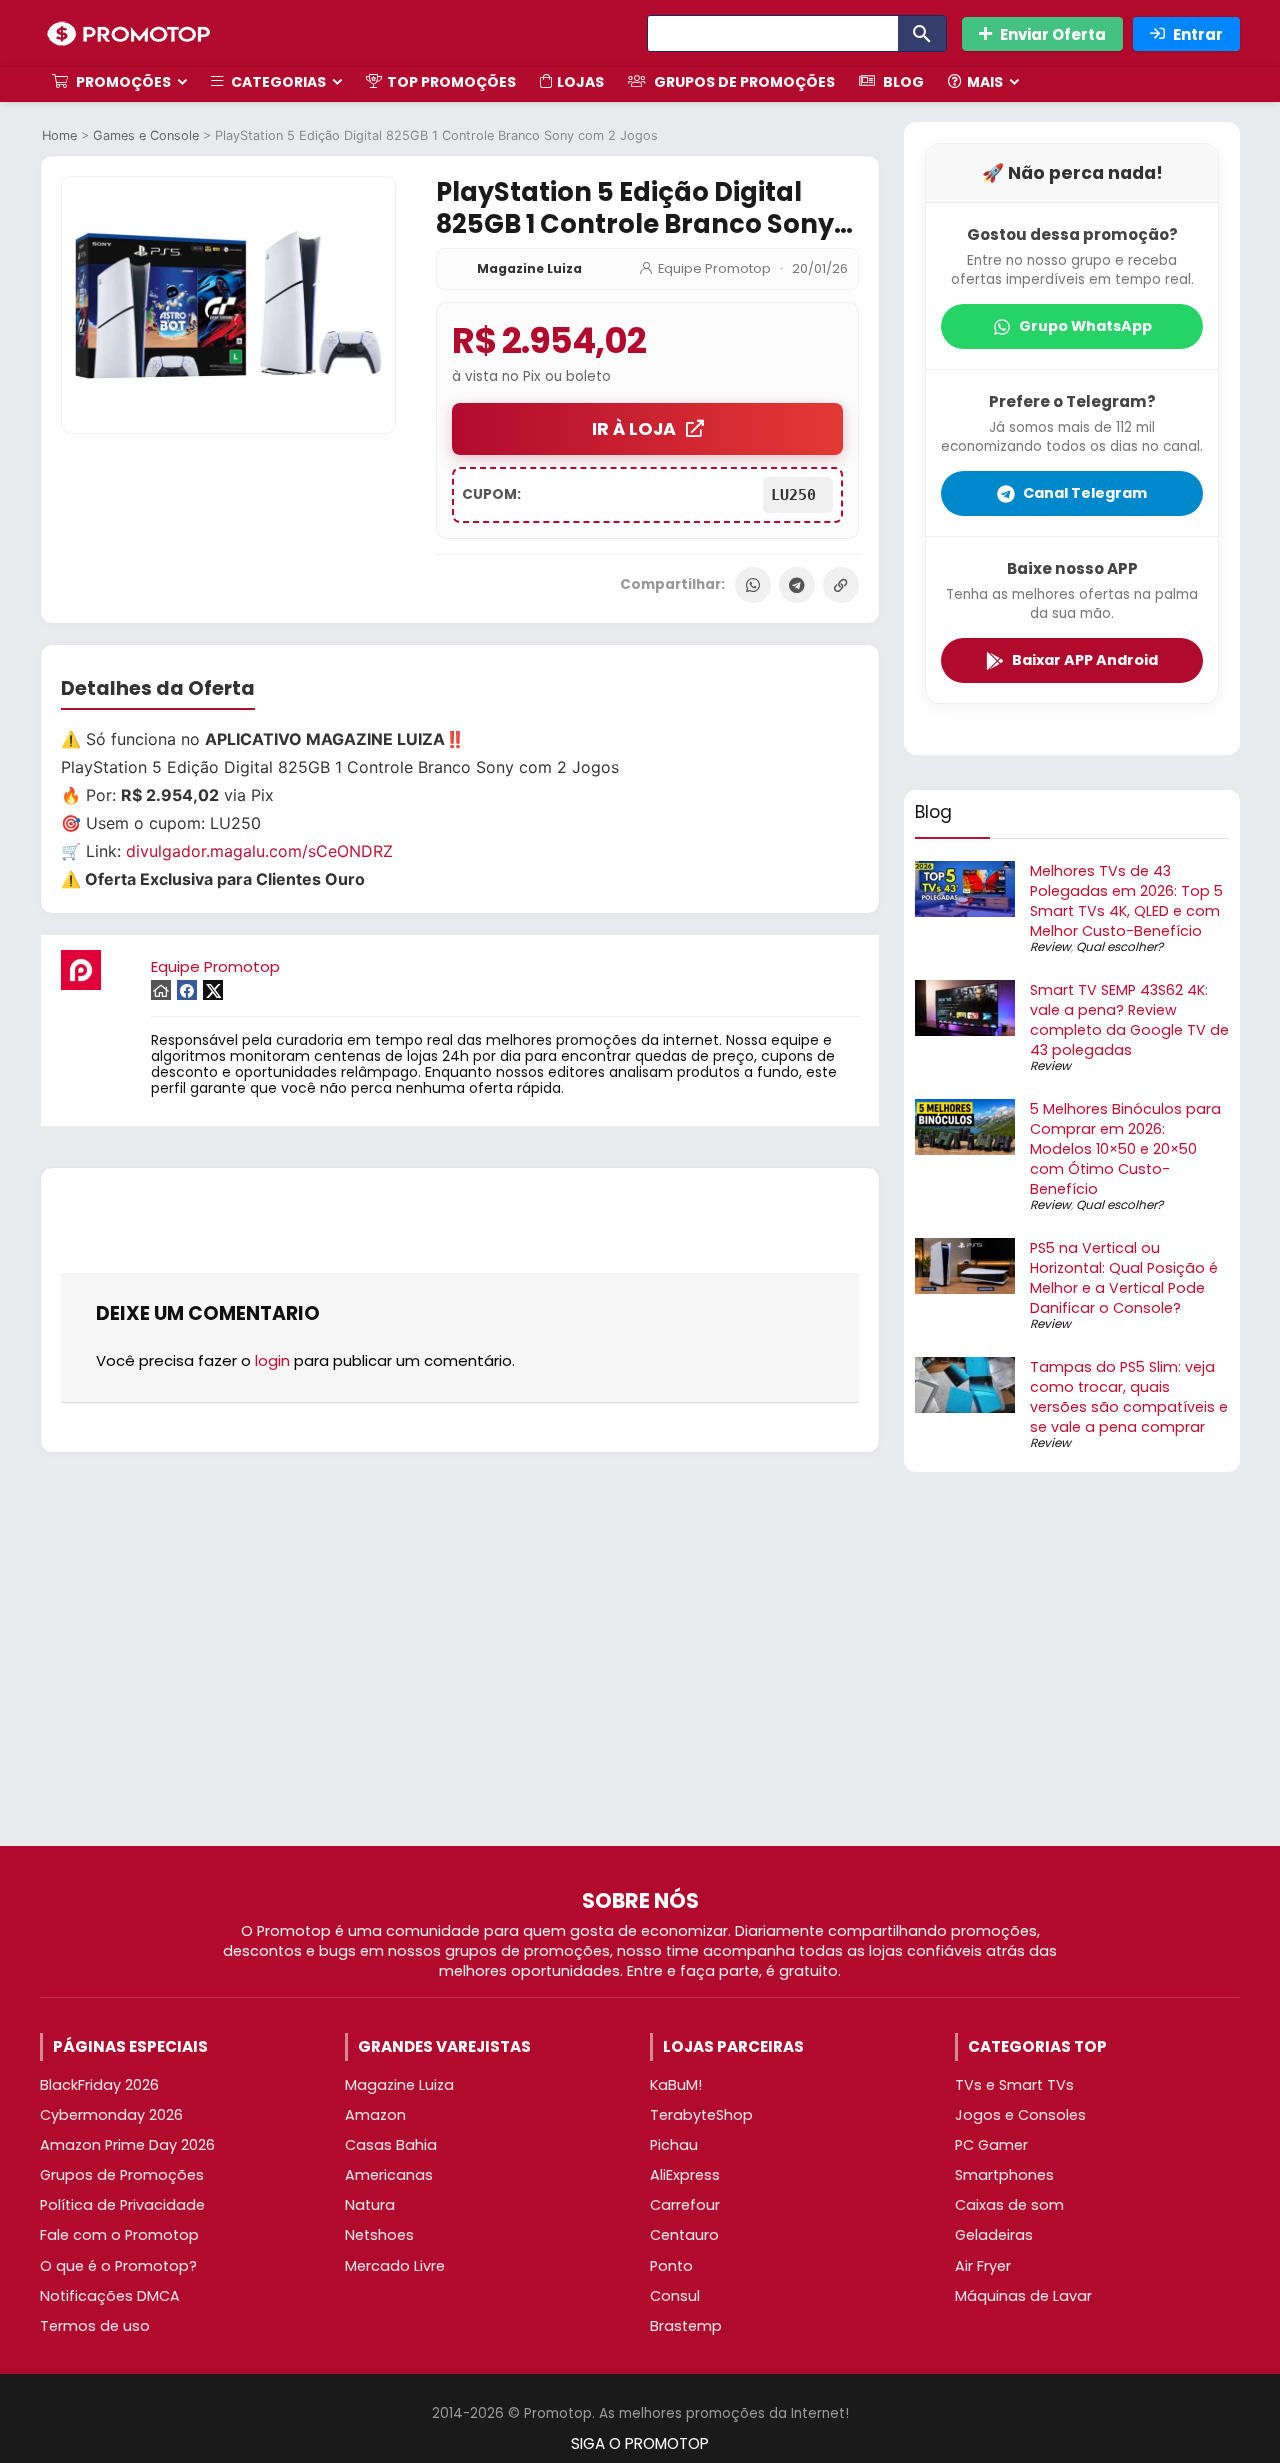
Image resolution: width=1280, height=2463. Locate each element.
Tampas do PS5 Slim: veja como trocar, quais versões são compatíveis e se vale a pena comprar (1129, 1397)
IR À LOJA (634, 429)
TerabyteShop (701, 2115)
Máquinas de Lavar (1023, 2296)
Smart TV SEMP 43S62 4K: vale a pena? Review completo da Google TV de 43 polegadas (1129, 1020)
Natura (370, 2205)
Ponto (671, 2266)
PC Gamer (991, 2145)
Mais (985, 82)
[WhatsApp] (753, 585)
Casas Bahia (391, 2145)
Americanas (389, 2175)
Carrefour (685, 2205)
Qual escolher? (1119, 946)
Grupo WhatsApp (1085, 326)
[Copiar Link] (841, 585)
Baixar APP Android (1085, 660)
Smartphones (1004, 2175)
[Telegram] (797, 585)
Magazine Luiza (529, 268)
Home (59, 135)
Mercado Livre (395, 2266)
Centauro (684, 2235)
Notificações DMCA (110, 2296)
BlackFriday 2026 (99, 2085)
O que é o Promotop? (118, 2266)
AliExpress (685, 2175)
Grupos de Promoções (743, 82)
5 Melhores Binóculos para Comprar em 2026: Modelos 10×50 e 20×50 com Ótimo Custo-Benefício (1125, 1149)
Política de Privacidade (122, 2205)
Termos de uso (95, 2326)
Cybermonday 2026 (111, 2115)
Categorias (277, 82)
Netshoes (379, 2235)
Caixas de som (1009, 2205)
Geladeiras (994, 2235)
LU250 (798, 495)
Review (1050, 946)
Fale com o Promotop (119, 2235)
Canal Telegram (1085, 493)
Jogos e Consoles (1020, 2115)
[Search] (922, 33)
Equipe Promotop (714, 268)
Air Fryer (983, 2266)
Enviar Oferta (1053, 34)
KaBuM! (676, 2085)
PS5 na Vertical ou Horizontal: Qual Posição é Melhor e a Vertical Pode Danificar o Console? (1124, 1278)
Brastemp (686, 2326)
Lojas (580, 82)
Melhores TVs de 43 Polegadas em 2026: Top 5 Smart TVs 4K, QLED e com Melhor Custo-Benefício (1126, 901)
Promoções (122, 82)
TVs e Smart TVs (1014, 2085)
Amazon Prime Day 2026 (127, 2145)
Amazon (375, 2115)
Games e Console (146, 135)
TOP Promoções (451, 82)
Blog (902, 82)
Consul (675, 2296)
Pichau (674, 2145)
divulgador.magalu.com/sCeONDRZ (259, 851)
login (272, 1360)
